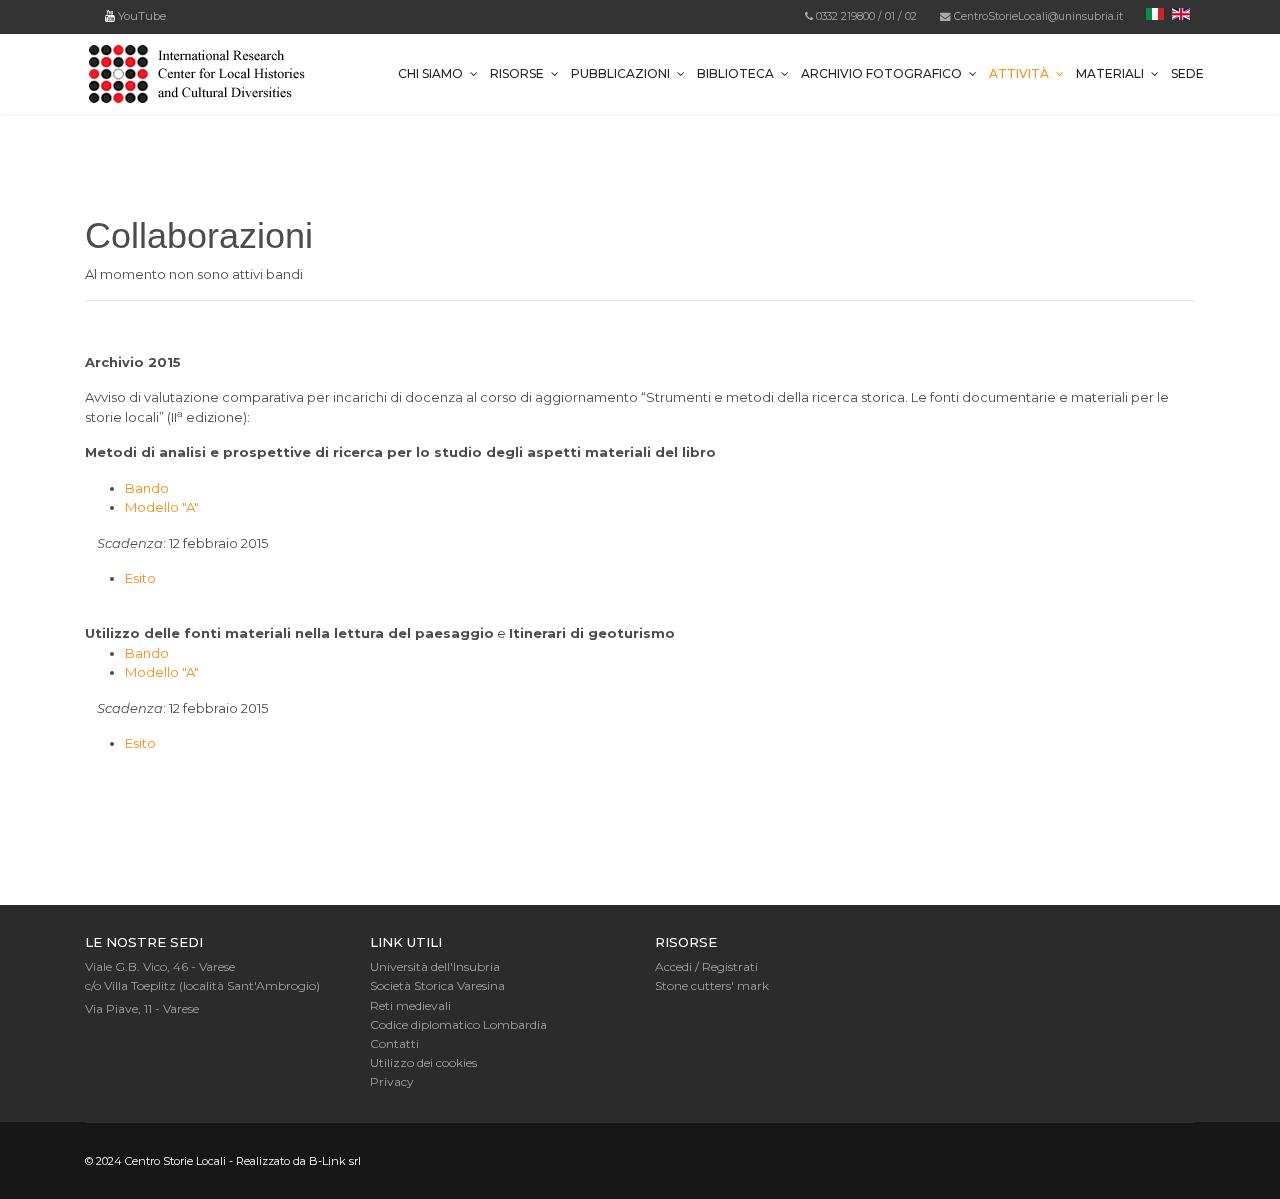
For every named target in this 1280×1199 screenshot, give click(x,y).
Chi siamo (430, 73)
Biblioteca (735, 73)
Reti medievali (410, 1005)
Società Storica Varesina (437, 985)
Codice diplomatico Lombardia (458, 1024)
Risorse (517, 73)
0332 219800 (845, 16)
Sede (1187, 73)
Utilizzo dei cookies (423, 1062)
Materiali (1110, 73)
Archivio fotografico (881, 73)
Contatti (394, 1043)
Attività (1019, 73)
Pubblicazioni (620, 73)
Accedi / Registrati (706, 966)
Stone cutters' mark (712, 985)
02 (911, 16)
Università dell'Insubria (435, 966)
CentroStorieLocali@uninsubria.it (1038, 16)
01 (890, 16)
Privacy (392, 1081)
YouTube (140, 16)
